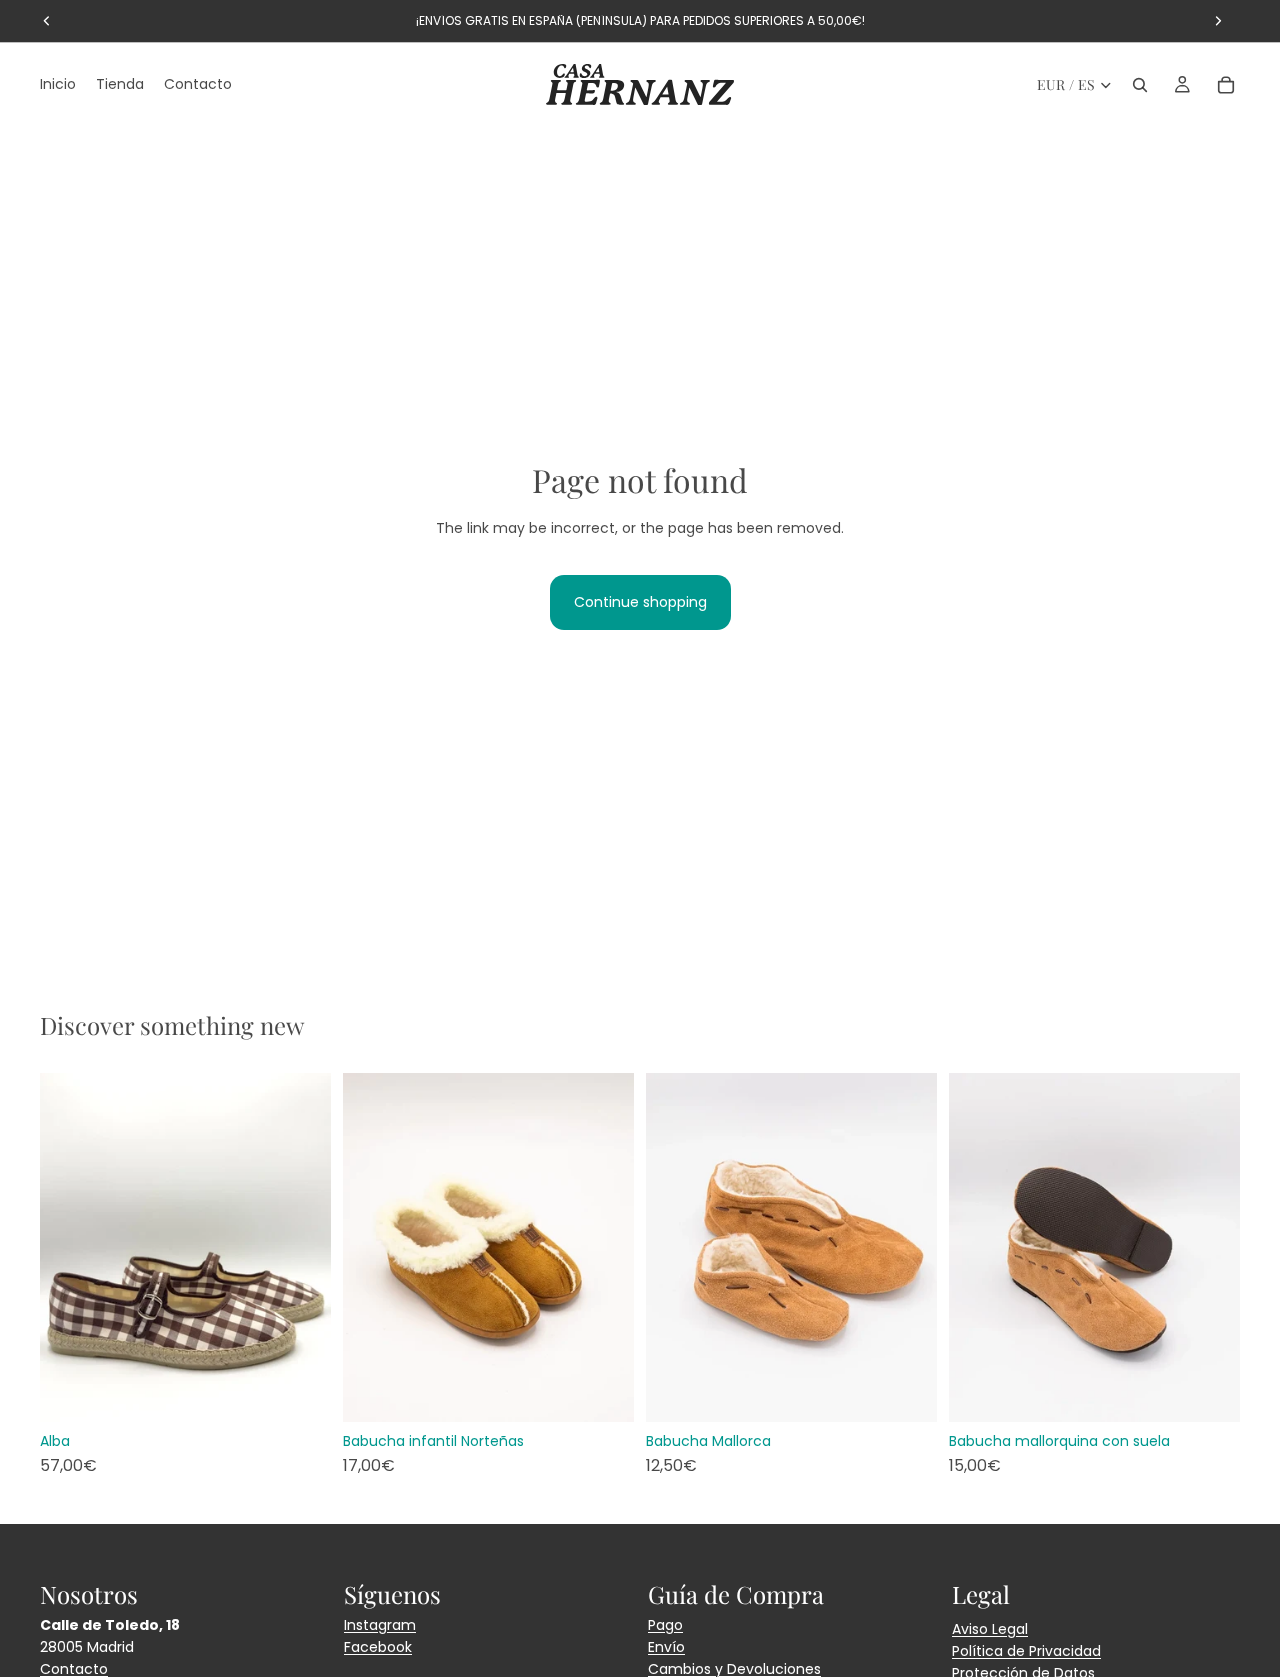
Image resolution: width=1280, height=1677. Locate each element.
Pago (665, 1625)
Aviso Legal (990, 1629)
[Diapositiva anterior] (70, 1247)
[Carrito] (1226, 85)
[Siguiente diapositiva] (301, 1247)
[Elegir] (300, 1391)
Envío (666, 1647)
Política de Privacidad (1026, 1651)
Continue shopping (640, 602)
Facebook (378, 1647)
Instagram (380, 1625)
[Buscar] (1140, 85)
